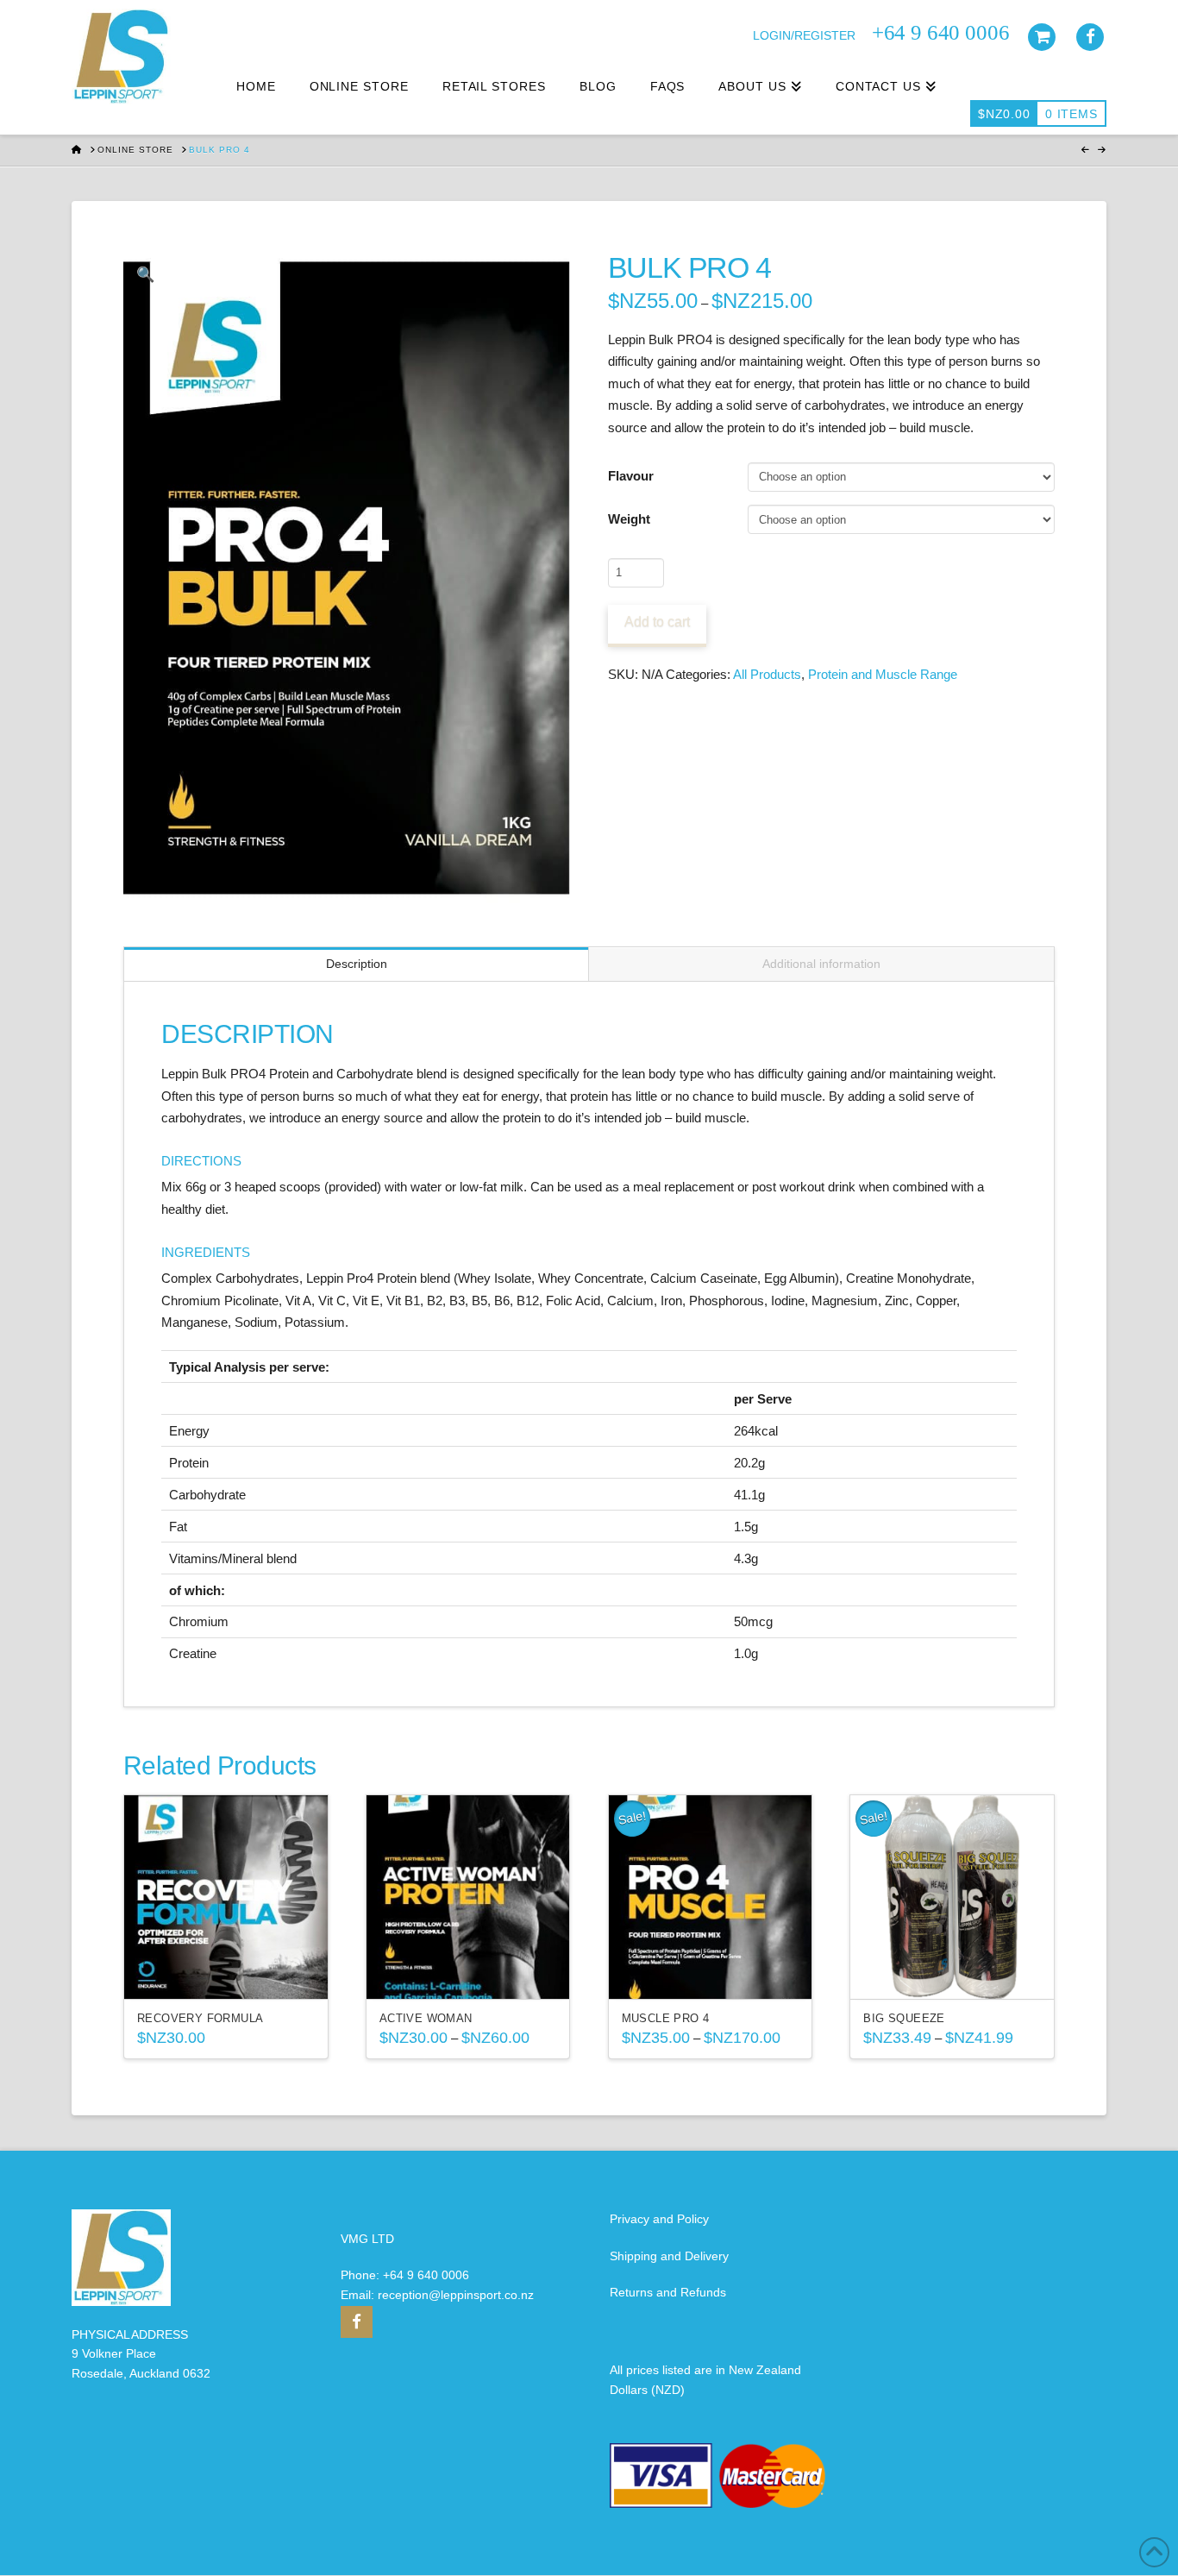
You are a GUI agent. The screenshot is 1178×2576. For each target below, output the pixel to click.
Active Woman (426, 2018)
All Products (767, 674)
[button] (146, 275)
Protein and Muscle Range (883, 674)
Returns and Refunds (668, 2292)
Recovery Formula (200, 2018)
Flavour (631, 476)
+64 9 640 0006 (426, 2275)
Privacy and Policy (659, 2219)
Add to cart (657, 622)
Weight (629, 519)
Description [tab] (357, 964)
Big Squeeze (904, 2018)
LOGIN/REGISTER (804, 35)
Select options (231, 1970)
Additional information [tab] (821, 964)
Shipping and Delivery (669, 2256)
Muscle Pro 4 (666, 2018)
